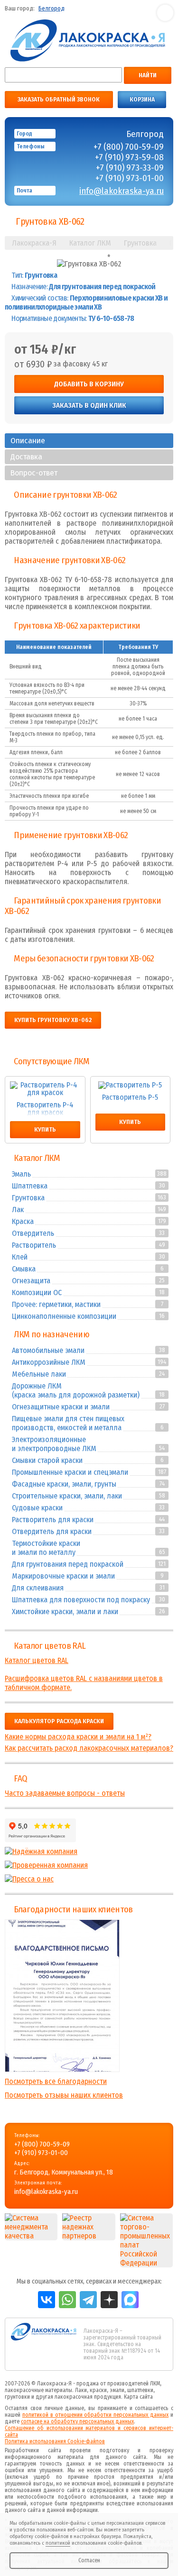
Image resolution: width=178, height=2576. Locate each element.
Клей (20, 1257)
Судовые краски (37, 1508)
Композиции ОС (37, 1293)
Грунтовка (28, 1198)
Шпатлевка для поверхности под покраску (81, 1600)
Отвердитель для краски (52, 1531)
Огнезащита (31, 1281)
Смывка (24, 1269)
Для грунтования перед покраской (68, 1564)
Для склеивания (38, 1588)
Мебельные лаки (39, 1374)
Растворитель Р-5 (130, 1098)
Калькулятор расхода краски (59, 1721)
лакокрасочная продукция (88, 2397)
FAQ (20, 1779)
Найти (148, 75)
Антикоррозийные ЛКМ (49, 1362)
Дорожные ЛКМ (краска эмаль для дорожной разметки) (76, 1390)
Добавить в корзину (89, 384)
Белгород (52, 9)
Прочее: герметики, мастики (56, 1304)
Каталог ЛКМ (37, 1158)
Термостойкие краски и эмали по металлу (46, 1548)
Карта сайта (138, 2397)
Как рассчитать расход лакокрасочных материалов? (89, 1748)
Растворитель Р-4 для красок (45, 1109)
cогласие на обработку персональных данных (77, 2421)
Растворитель (34, 1245)
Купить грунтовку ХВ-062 (53, 1020)
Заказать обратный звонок (59, 100)
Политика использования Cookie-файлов (55, 2441)
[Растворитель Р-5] (131, 1085)
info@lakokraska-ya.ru (122, 191)
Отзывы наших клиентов (62, 1996)
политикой (58, 2543)
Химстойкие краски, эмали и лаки (65, 1612)
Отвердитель (33, 1233)
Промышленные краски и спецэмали (70, 1472)
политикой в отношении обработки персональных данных (95, 2415)
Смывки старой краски (47, 1460)
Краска (23, 1221)
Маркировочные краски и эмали (63, 1576)
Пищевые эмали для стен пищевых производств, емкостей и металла (68, 1423)
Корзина (142, 100)
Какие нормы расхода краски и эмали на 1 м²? (78, 1737)
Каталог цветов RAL (50, 1646)
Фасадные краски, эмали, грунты (64, 1484)
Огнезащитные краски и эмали (61, 1407)
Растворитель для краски (53, 1520)
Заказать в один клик (89, 405)
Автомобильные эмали (48, 1350)
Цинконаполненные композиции (64, 1316)
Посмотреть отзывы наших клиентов (64, 2095)
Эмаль (21, 1174)
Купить (45, 1130)
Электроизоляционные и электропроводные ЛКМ (54, 1444)
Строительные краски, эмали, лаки (67, 1496)
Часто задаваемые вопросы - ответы (65, 1793)
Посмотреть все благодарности (56, 2081)
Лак (18, 1210)
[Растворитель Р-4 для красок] (45, 1089)
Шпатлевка (30, 1186)
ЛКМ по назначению (52, 1334)
